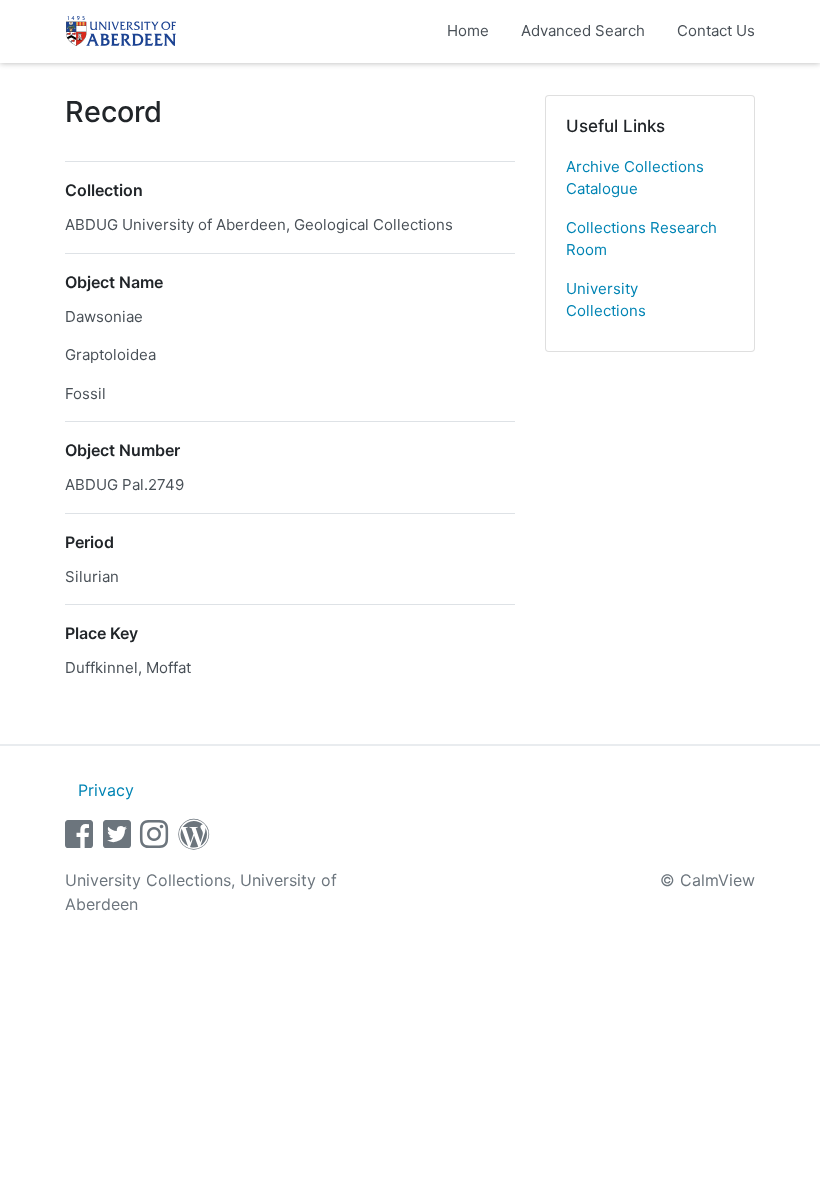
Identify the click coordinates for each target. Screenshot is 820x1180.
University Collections (606, 300)
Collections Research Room (641, 239)
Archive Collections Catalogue (635, 178)
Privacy (106, 790)
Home (468, 30)
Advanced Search (583, 30)
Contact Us (716, 30)
